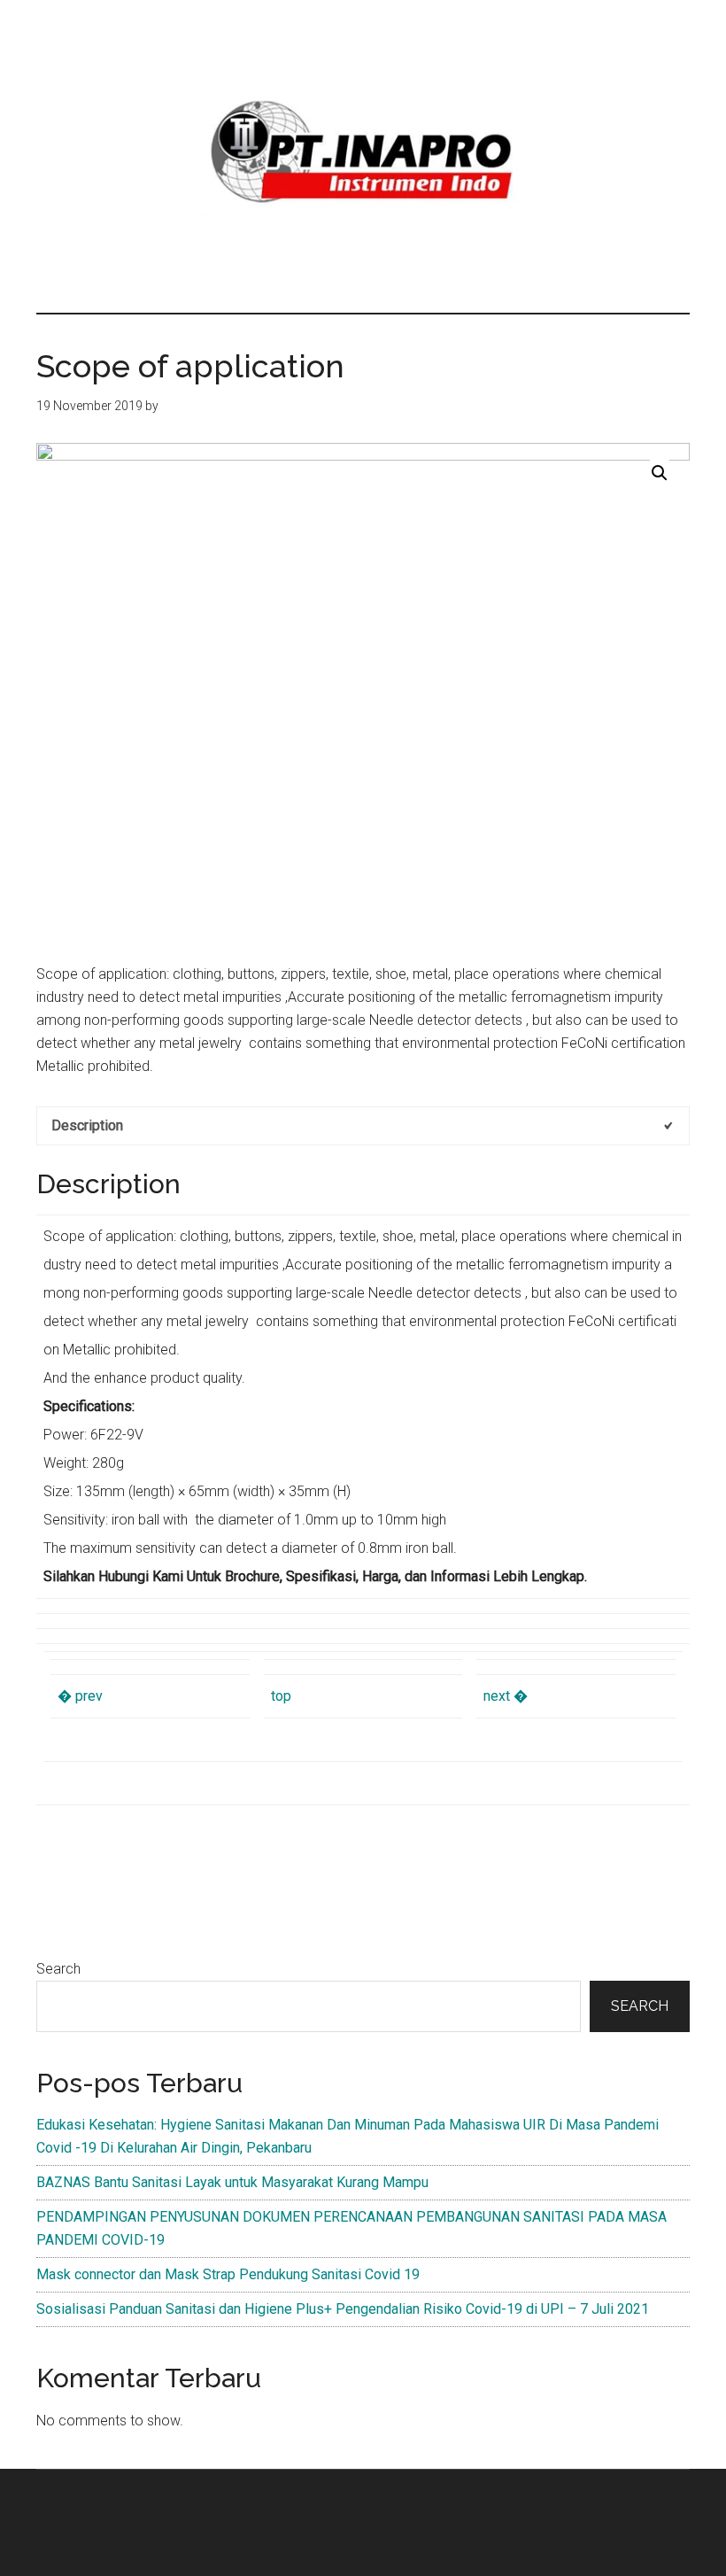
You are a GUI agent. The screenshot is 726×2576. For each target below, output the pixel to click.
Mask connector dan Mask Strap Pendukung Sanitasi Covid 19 (228, 2274)
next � (506, 1696)
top (281, 1696)
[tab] (363, 1126)
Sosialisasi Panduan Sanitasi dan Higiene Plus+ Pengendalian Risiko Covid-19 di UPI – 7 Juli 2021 (343, 2309)
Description (87, 1125)
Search (58, 1969)
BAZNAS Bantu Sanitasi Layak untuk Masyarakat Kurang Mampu (232, 2182)
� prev (80, 1696)
